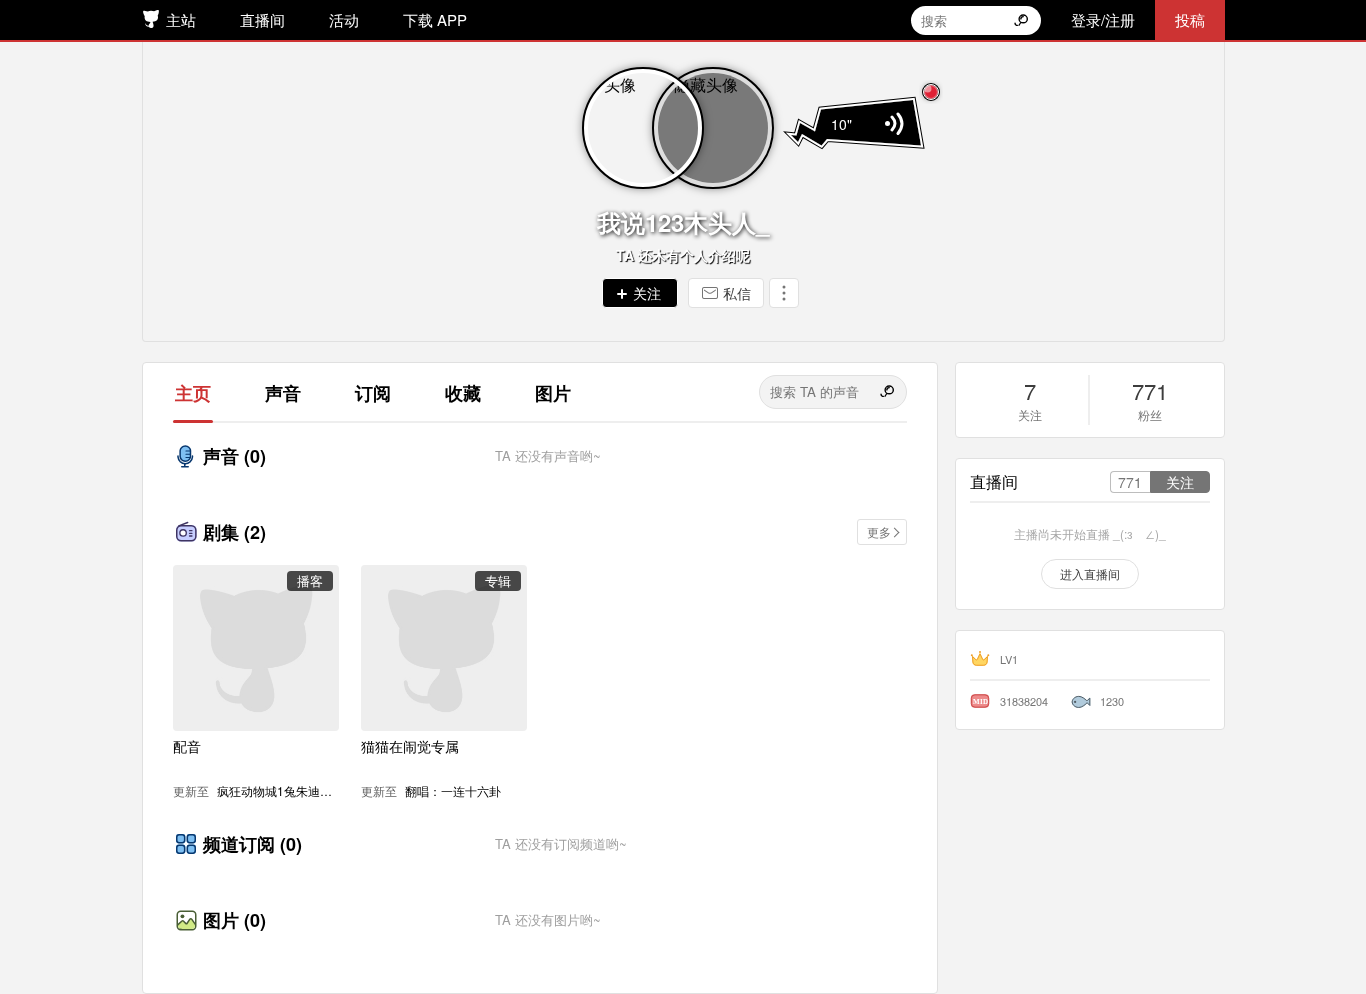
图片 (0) (234, 920)
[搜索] (889, 392)
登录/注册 (1103, 19)
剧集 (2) (234, 532)
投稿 (1190, 19)
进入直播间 (1090, 573)
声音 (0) (234, 456)
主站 (181, 19)
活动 (344, 19)
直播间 (262, 19)
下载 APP (435, 19)
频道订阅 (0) (252, 844)
